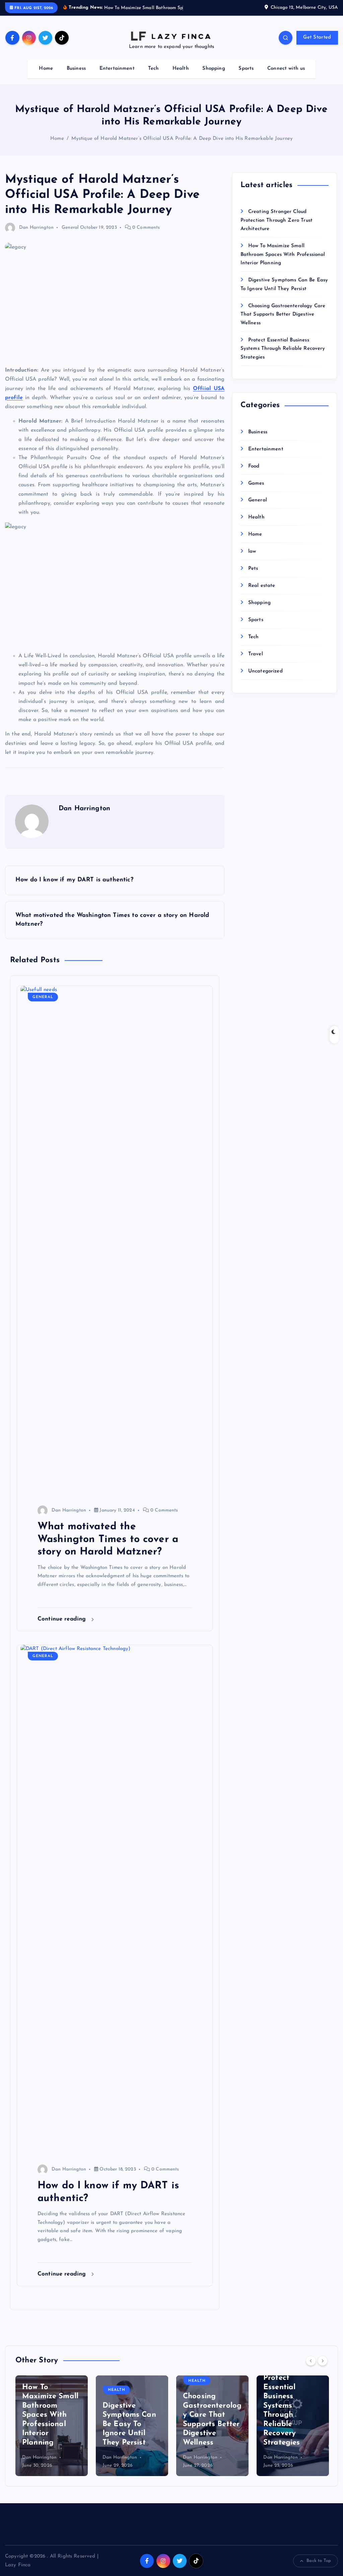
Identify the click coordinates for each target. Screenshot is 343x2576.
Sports (246, 76)
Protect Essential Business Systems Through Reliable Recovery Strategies (283, 357)
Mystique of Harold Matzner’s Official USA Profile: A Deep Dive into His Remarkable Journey (182, 146)
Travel (256, 662)
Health (181, 76)
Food (254, 474)
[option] (52, 2434)
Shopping (214, 76)
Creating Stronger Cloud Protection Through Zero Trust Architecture (277, 228)
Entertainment (117, 76)
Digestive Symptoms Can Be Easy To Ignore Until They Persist (49, 2432)
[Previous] (311, 2368)
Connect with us (286, 76)
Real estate (262, 593)
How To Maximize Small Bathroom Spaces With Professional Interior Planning (283, 262)
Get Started (317, 45)
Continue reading (63, 1627)
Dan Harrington (36, 235)
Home (46, 76)
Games (256, 491)
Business (76, 76)
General (70, 235)
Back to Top (319, 2568)
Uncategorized (265, 679)
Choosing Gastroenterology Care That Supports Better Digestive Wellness (283, 322)
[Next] (323, 2368)
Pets (253, 576)
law (252, 559)
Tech (153, 76)
